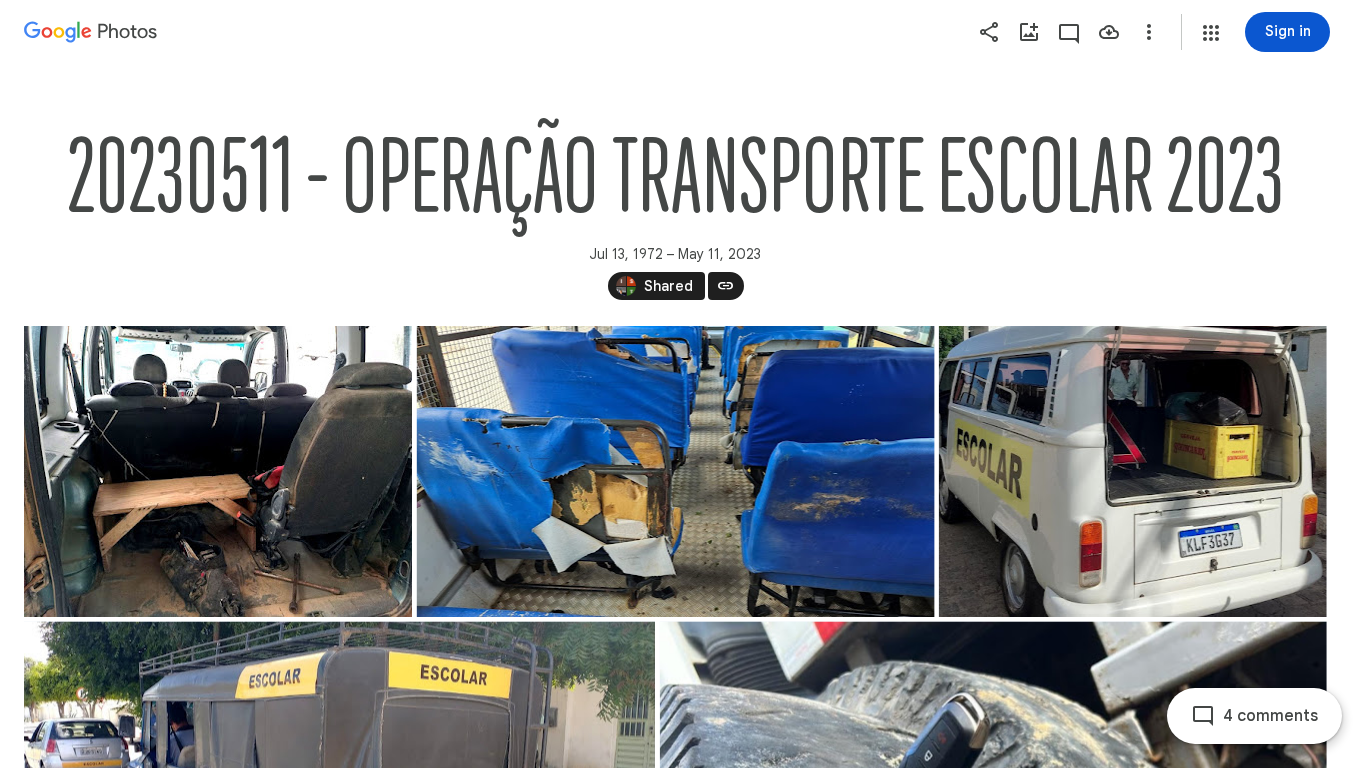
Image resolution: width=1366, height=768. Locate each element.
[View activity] (1069, 32)
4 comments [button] (1270, 716)
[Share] (989, 32)
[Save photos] (1109, 32)
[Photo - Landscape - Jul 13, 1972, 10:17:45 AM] (218, 471)
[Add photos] (1029, 32)
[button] (1211, 33)
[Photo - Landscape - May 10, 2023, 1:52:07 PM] (676, 471)
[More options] (1149, 32)
